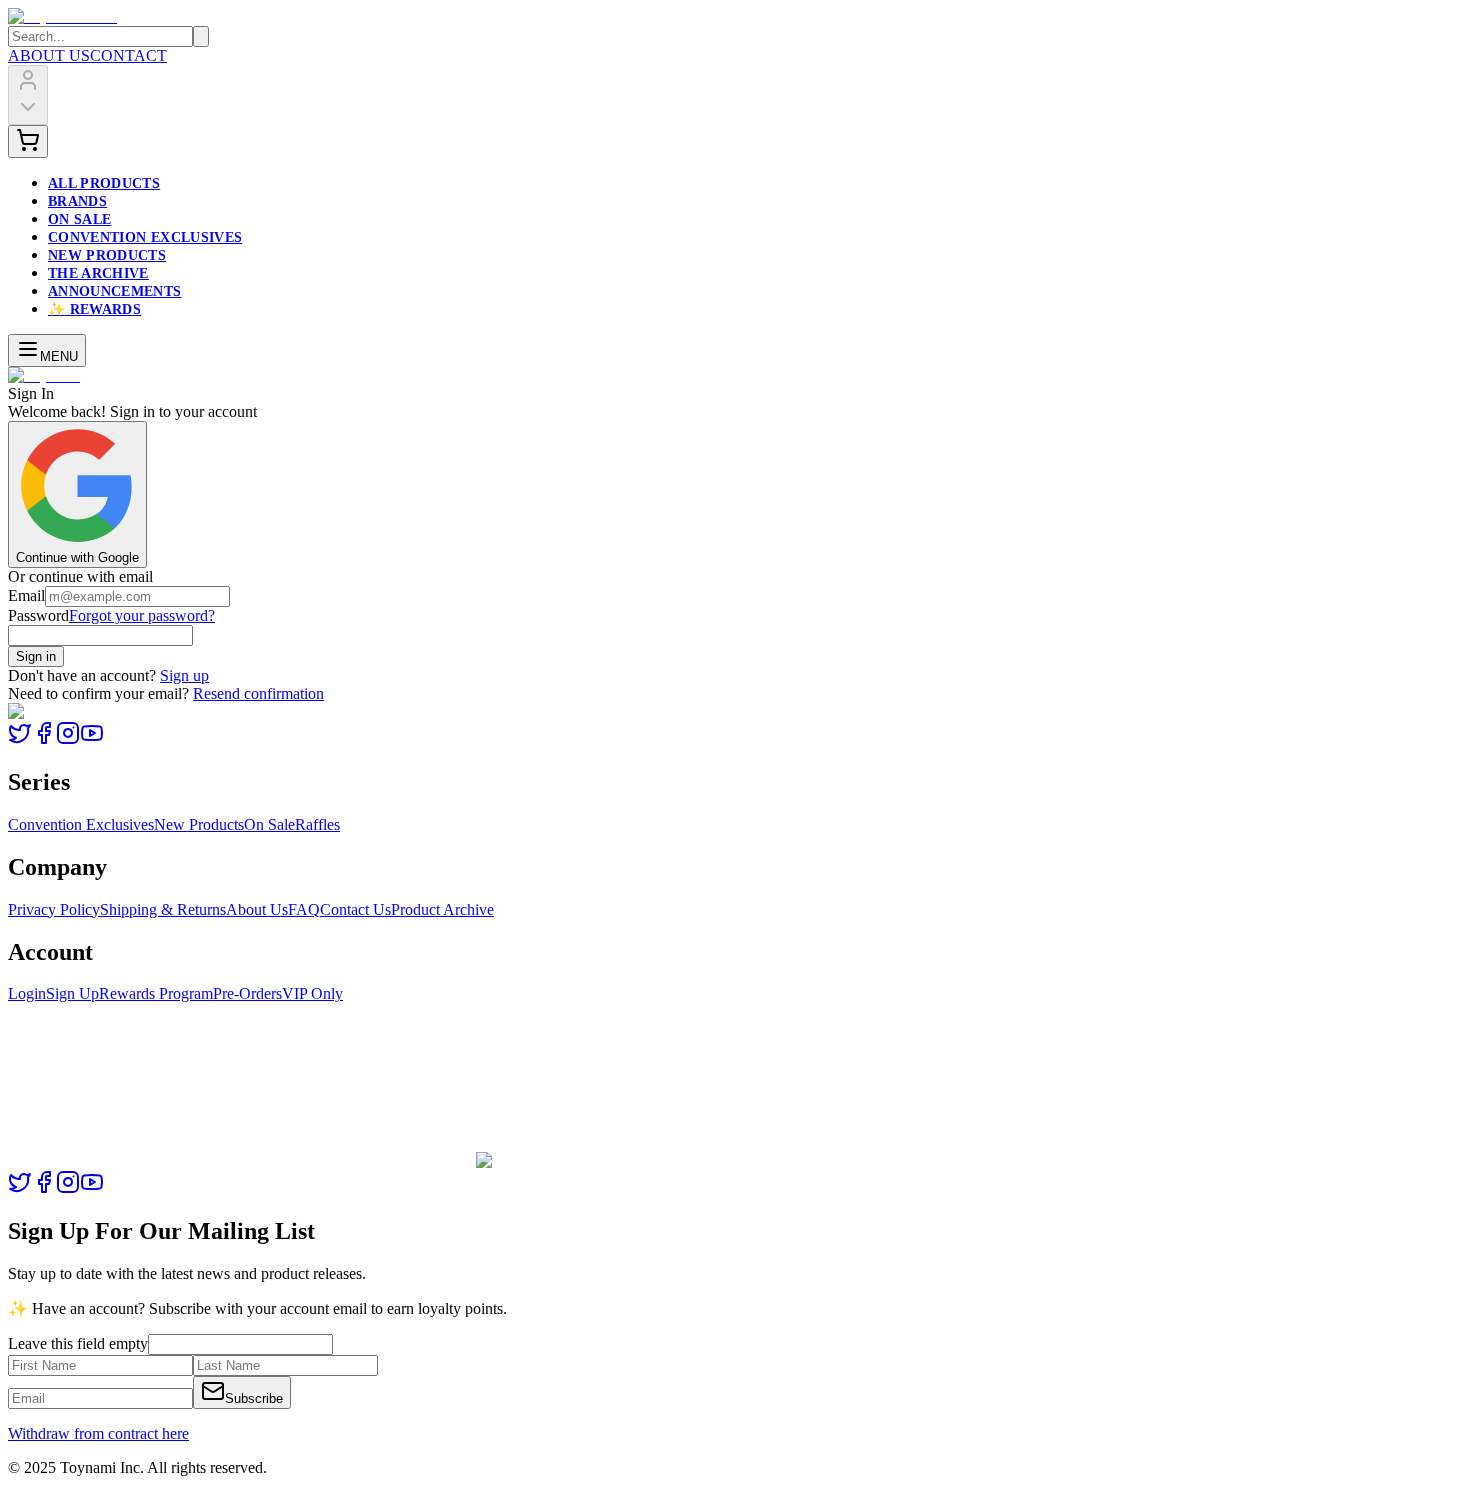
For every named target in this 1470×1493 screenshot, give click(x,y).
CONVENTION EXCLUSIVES (145, 237)
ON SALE (79, 219)
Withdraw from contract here (98, 1433)
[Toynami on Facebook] (44, 739)
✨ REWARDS (94, 309)
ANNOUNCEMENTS (115, 291)
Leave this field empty (78, 1343)
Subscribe (254, 1398)
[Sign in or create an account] (28, 95)
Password (38, 615)
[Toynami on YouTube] (92, 739)
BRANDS (77, 201)
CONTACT (128, 55)
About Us (257, 909)
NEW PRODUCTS (107, 255)
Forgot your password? (142, 615)
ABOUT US (49, 55)
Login (27, 993)
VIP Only (312, 993)
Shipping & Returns (163, 909)
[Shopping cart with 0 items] (28, 141)
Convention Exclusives (81, 824)
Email (26, 595)
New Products (199, 824)
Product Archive (442, 909)
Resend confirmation (258, 693)
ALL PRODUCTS (104, 183)
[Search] (201, 36)
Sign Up (72, 993)
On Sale (269, 824)
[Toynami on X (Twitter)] (20, 739)
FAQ (304, 909)
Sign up (184, 675)
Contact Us (355, 909)
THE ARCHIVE (98, 273)
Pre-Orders (247, 993)
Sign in (36, 656)
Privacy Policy (54, 909)
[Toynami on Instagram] (68, 739)
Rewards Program (156, 993)
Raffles (317, 824)
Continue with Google (77, 557)
